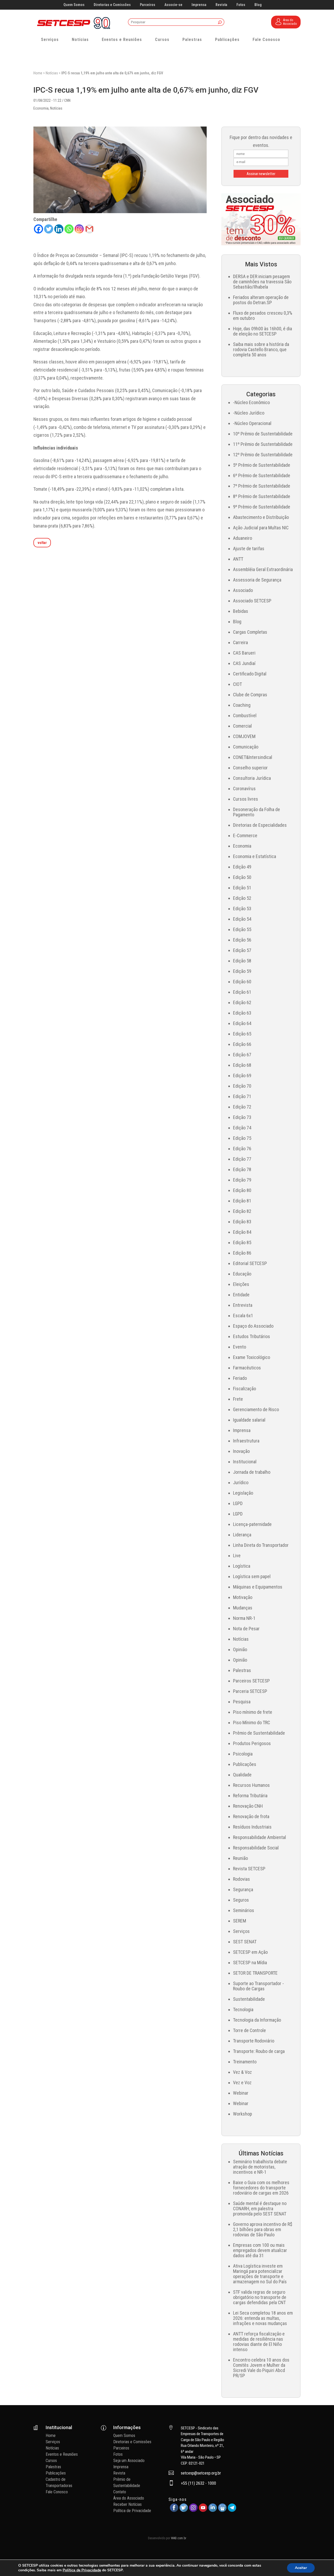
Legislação (243, 1493)
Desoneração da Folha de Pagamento (257, 812)
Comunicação (246, 747)
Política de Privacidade (132, 2511)
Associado (243, 590)
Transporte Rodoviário (254, 2041)
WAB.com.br (179, 2538)
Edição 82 (242, 1211)
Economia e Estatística (255, 856)
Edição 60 (242, 982)
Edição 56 (242, 940)
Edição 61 (242, 992)
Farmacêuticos (247, 1368)
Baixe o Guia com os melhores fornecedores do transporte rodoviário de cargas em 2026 (261, 2188)
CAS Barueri (244, 653)
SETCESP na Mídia (250, 1963)
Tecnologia (243, 2009)
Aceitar (301, 2568)
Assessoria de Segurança (257, 580)
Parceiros (148, 5)
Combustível (245, 715)
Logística (242, 1566)
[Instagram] (79, 229)
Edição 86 (242, 1253)
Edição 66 (242, 1044)
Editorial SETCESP (250, 1263)
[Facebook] (38, 229)
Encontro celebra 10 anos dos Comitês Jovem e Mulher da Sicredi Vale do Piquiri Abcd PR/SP (261, 2368)
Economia (41, 108)
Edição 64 (242, 1023)
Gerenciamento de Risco (256, 1409)
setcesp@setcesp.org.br (201, 2473)
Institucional (245, 1462)
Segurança (243, 1889)
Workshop (243, 2114)
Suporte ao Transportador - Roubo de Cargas (258, 1986)
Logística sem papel (252, 1576)
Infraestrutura (246, 1441)
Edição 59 (242, 971)
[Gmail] (89, 229)
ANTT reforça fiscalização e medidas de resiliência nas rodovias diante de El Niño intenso (259, 2342)
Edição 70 (242, 1086)
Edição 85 (242, 1242)
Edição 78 (242, 1169)
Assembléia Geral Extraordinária (263, 569)
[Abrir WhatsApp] (321, 2563)
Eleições (241, 1284)
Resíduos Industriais (252, 1827)
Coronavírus (244, 789)
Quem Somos (74, 5)
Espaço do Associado (253, 1326)
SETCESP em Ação (250, 1952)
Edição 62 (242, 1002)
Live (237, 1556)
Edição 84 (242, 1232)
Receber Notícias (127, 2504)
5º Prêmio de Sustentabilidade (262, 465)
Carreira (240, 642)
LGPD (238, 1503)
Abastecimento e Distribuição (261, 517)
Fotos (241, 5)
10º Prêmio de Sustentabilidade (263, 434)
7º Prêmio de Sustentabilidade (262, 486)
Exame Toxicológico (252, 1357)
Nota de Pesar (246, 1629)
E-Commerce (245, 835)
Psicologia (243, 1754)
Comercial (242, 726)
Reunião (240, 1858)
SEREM (240, 1921)
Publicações (227, 40)
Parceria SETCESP (250, 1691)
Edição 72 (242, 1107)
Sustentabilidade (249, 1999)
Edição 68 (242, 1065)
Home (38, 73)
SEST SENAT (245, 1942)
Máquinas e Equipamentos (258, 1587)
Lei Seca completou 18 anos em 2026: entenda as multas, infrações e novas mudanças (263, 2318)
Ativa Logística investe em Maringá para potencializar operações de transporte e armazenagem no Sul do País (260, 2274)
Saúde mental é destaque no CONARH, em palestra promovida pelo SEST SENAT (260, 2209)
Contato (120, 2492)
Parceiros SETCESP (251, 1681)
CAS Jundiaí (244, 663)
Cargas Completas (250, 632)
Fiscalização (244, 1389)
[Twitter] (49, 229)
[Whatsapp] (69, 229)
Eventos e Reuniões (122, 40)
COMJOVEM (244, 736)
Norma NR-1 (244, 1618)
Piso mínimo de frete (253, 1712)
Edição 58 (242, 961)
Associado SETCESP (252, 601)
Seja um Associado (129, 2461)
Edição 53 (242, 909)
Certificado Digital (250, 674)
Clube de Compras (250, 695)
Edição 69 (242, 1076)
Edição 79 (242, 1180)
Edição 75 (242, 1138)
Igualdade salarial (249, 1420)
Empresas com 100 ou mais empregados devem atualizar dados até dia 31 (260, 2250)
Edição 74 (242, 1128)
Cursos (162, 40)
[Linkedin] (59, 229)
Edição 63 (242, 1013)
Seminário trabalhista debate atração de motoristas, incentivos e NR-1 (260, 2167)
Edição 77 (242, 1159)
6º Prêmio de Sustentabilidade (262, 475)
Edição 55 (242, 929)
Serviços (50, 40)
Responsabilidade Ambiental (260, 1837)
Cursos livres (246, 799)
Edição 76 (242, 1149)
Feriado (240, 1378)
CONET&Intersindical (253, 757)
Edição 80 (242, 1190)
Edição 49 (242, 867)
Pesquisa (242, 1702)
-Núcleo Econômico (251, 402)
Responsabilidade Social (256, 1848)
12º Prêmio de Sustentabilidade (263, 455)
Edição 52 (242, 898)
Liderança (242, 1535)
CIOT (237, 684)
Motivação (243, 1597)
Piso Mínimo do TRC (252, 1723)
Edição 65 (242, 1034)
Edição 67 (242, 1055)
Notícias (80, 40)
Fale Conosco (266, 40)
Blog (258, 5)
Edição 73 (242, 1117)
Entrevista (243, 1305)
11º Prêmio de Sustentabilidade (263, 444)
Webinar (241, 2093)
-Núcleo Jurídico (249, 413)
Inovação (241, 1451)
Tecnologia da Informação (257, 2020)
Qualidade (242, 1775)
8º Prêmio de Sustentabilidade (262, 496)
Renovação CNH (248, 1806)
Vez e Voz (242, 2083)
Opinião (240, 1649)
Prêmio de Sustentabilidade (259, 1733)
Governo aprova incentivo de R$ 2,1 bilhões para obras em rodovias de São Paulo (263, 2229)
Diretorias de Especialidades (260, 825)
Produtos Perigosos (252, 1743)
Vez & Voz (242, 2072)
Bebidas (241, 611)
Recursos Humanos (251, 1785)
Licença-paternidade (252, 1524)
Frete (238, 1399)
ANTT (238, 559)
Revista (221, 5)
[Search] (220, 23)
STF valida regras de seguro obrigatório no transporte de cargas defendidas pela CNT (260, 2297)
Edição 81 (242, 1201)
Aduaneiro (243, 538)
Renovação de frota (251, 1816)
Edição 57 (242, 950)
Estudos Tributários (252, 1336)
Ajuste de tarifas (249, 549)
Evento (240, 1347)
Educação (242, 1274)
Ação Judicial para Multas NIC (261, 528)
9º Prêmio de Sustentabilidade (262, 507)
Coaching (242, 705)
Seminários (244, 1910)
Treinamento (245, 2062)
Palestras (192, 40)
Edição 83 (242, 1222)
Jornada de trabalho (252, 1472)
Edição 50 (242, 877)
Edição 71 (242, 1096)
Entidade (241, 1295)
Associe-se (173, 5)
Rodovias (241, 1879)
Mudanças (243, 1608)
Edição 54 (242, 919)
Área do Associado (129, 2498)
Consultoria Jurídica (252, 778)
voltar (42, 543)
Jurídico (241, 1482)
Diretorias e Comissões (112, 5)
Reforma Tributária (250, 1796)
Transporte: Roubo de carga (259, 2051)
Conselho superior (250, 768)
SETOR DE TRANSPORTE (255, 1973)
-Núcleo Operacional (252, 423)
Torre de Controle (249, 2030)
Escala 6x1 (243, 1316)
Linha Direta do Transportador (261, 1545)
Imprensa (199, 5)
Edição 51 (242, 888)
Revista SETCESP (249, 1869)
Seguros (241, 1900)
